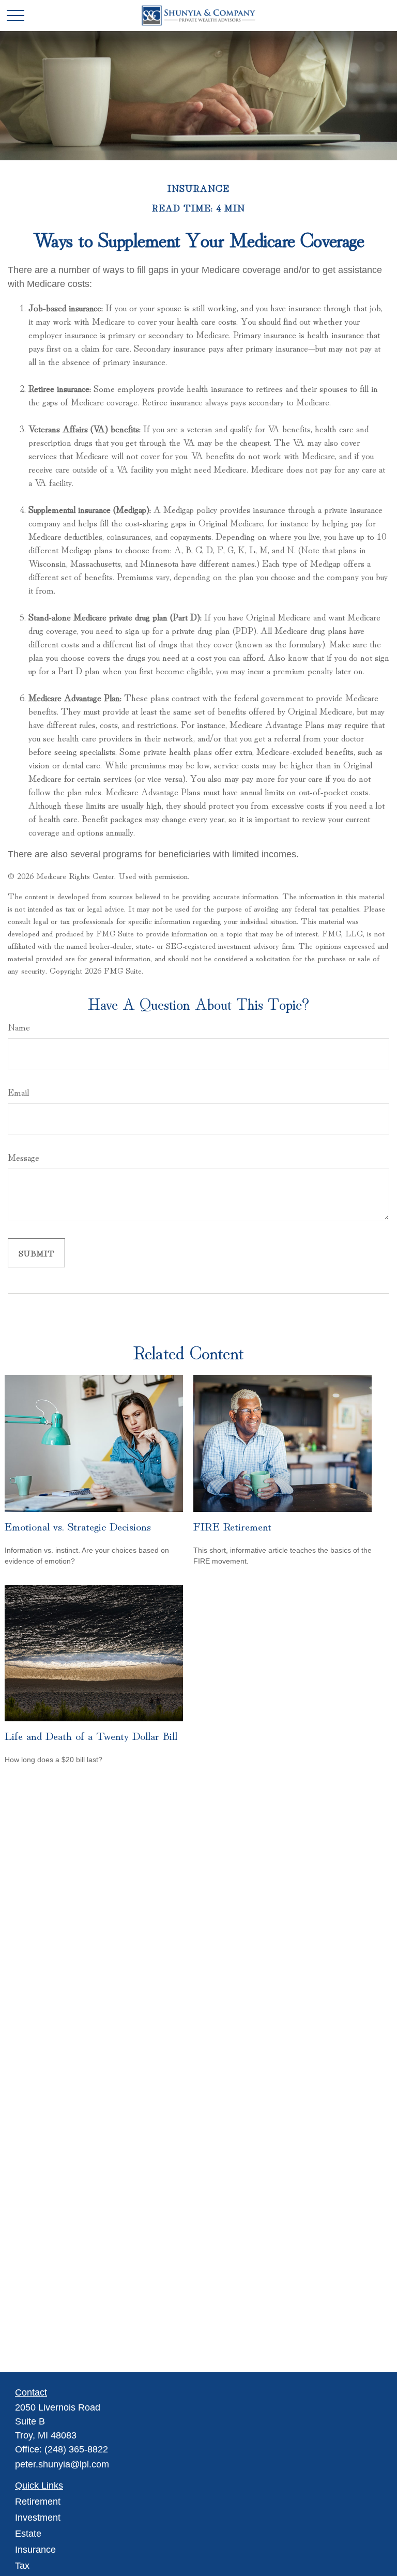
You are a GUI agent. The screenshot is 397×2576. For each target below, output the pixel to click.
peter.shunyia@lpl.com (62, 2464)
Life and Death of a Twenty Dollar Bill (91, 1735)
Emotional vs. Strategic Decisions (78, 1525)
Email (18, 1092)
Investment (38, 2518)
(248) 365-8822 (76, 2449)
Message (24, 1157)
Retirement (38, 2502)
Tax (22, 2566)
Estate (28, 2534)
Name (19, 1026)
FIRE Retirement (232, 1525)
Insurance (35, 2550)
